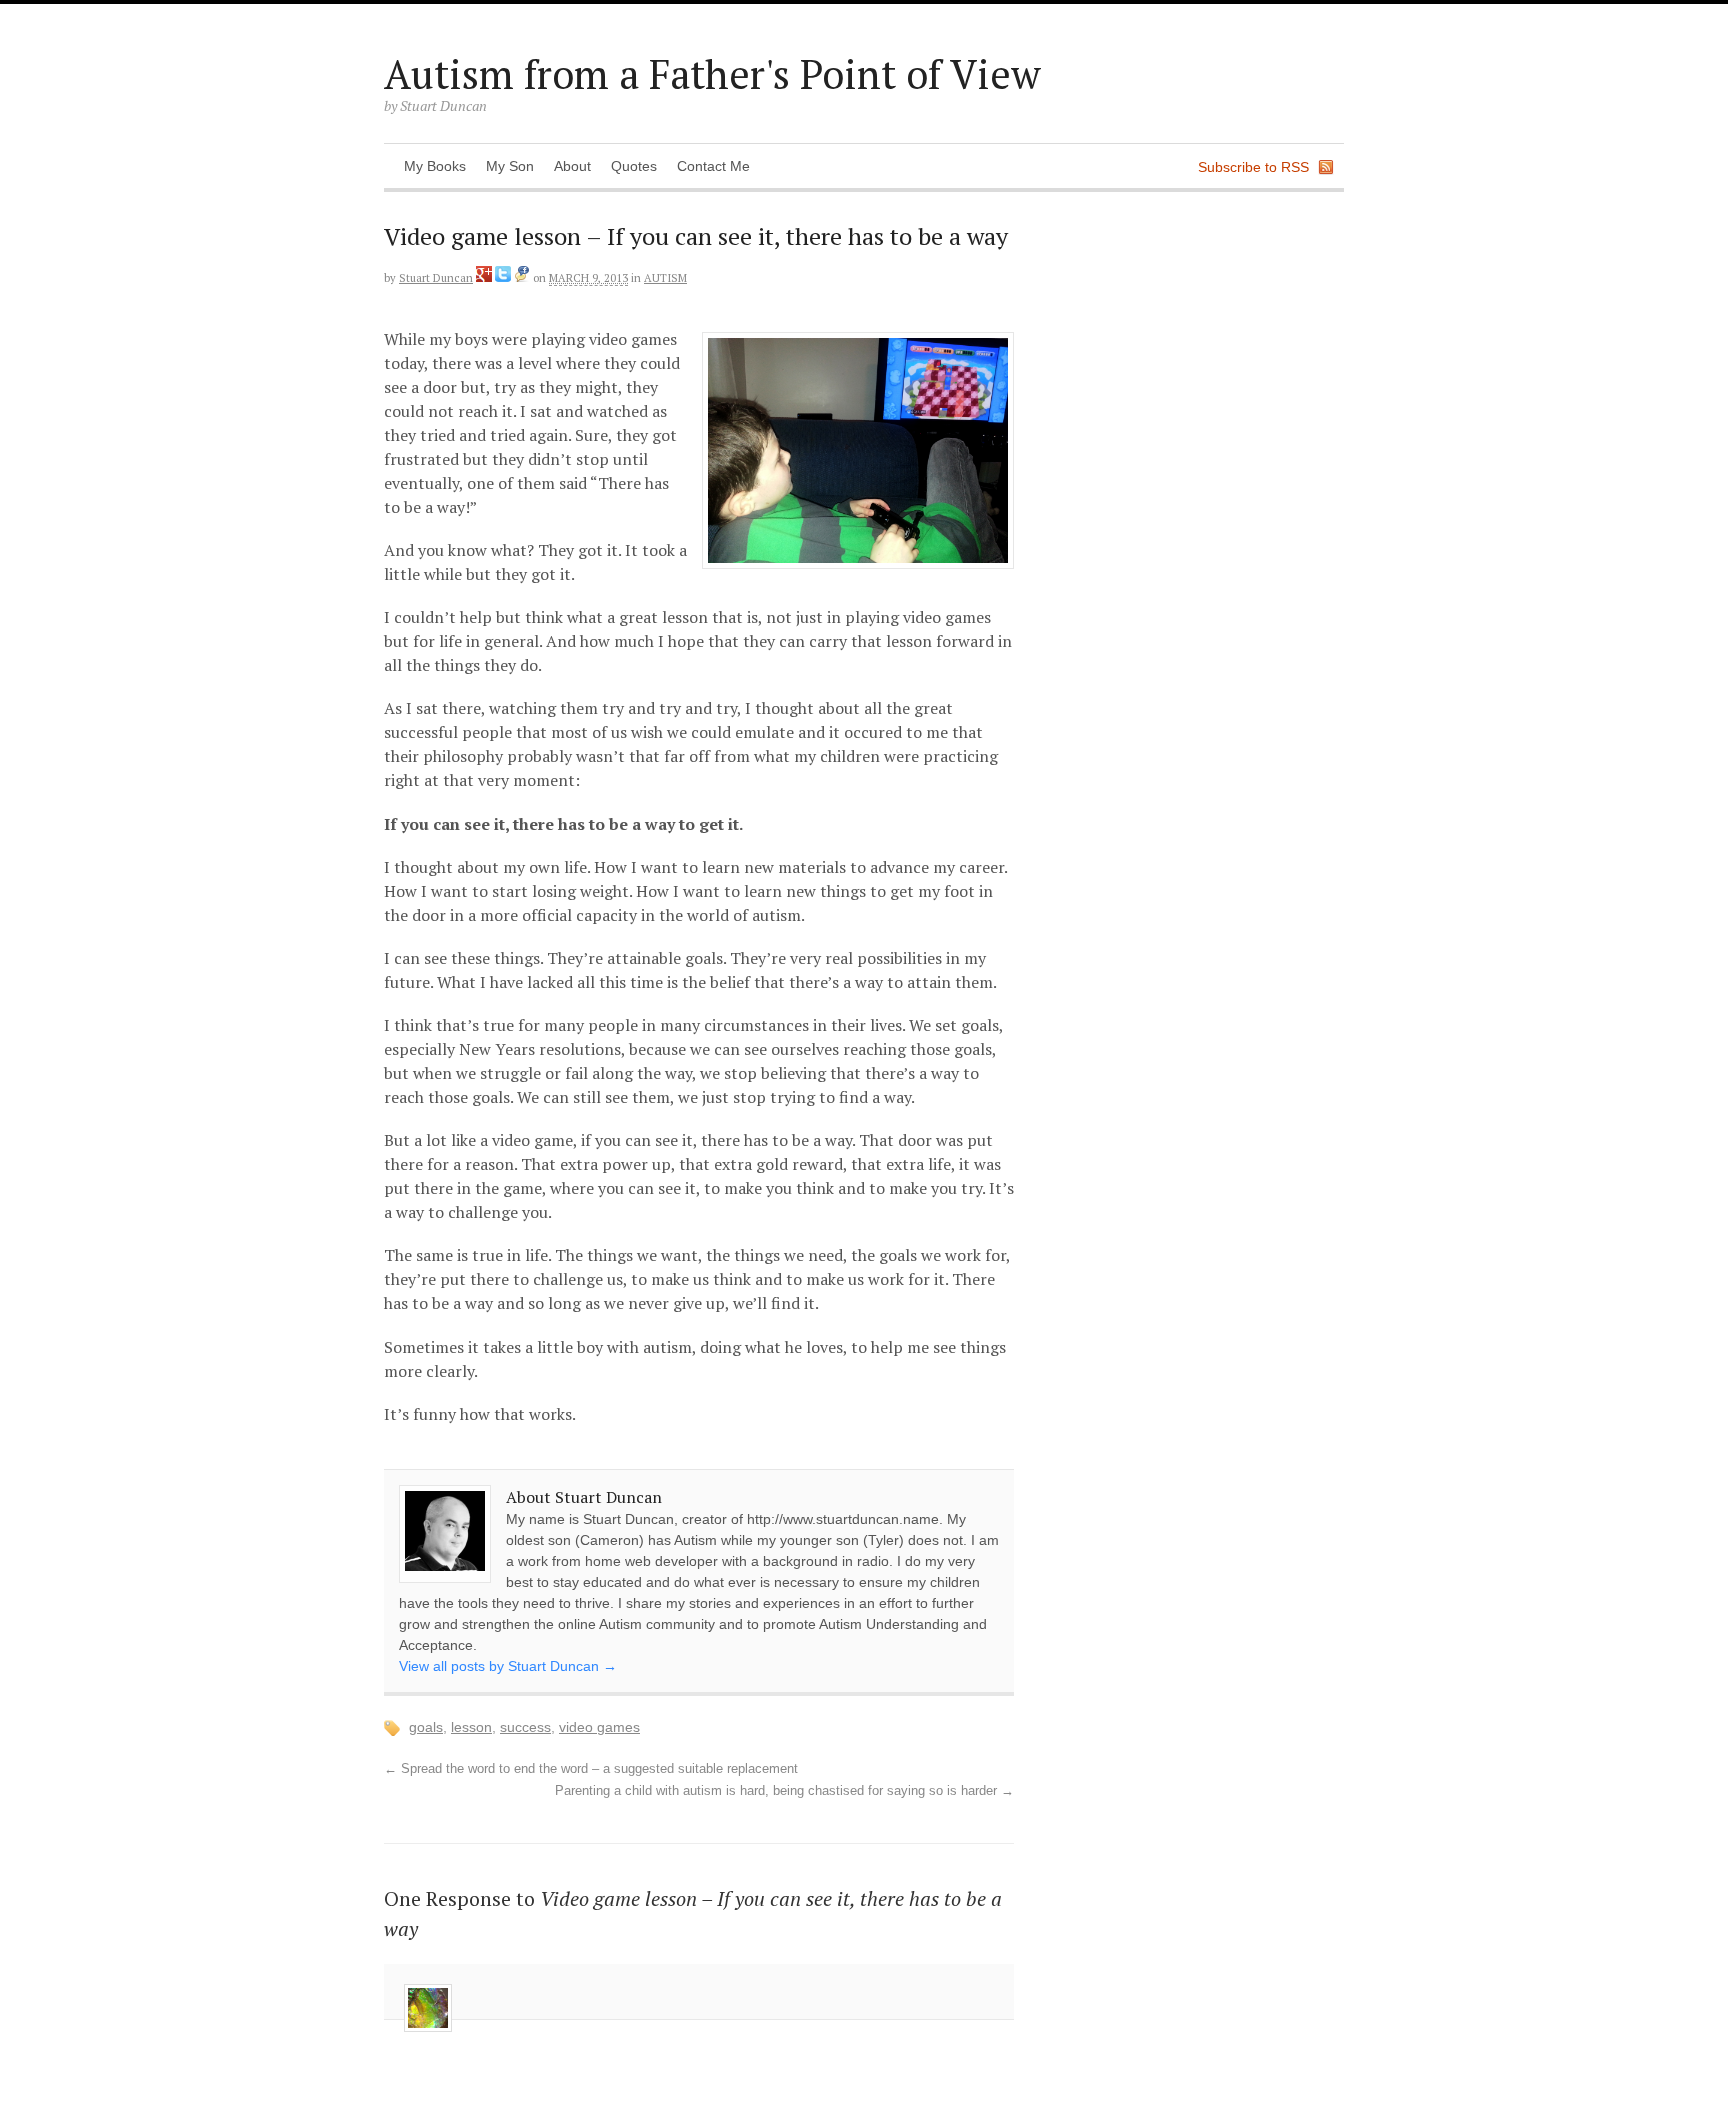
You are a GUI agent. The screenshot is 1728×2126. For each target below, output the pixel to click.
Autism (665, 278)
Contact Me (713, 166)
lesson (471, 1727)
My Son (510, 166)
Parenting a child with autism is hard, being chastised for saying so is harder (784, 1791)
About (572, 166)
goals (426, 1727)
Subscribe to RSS (1253, 167)
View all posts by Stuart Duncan (508, 1666)
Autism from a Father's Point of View (712, 73)
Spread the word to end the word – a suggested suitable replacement (591, 1769)
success (525, 1727)
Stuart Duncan (436, 278)
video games (599, 1727)
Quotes (634, 166)
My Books (435, 166)
